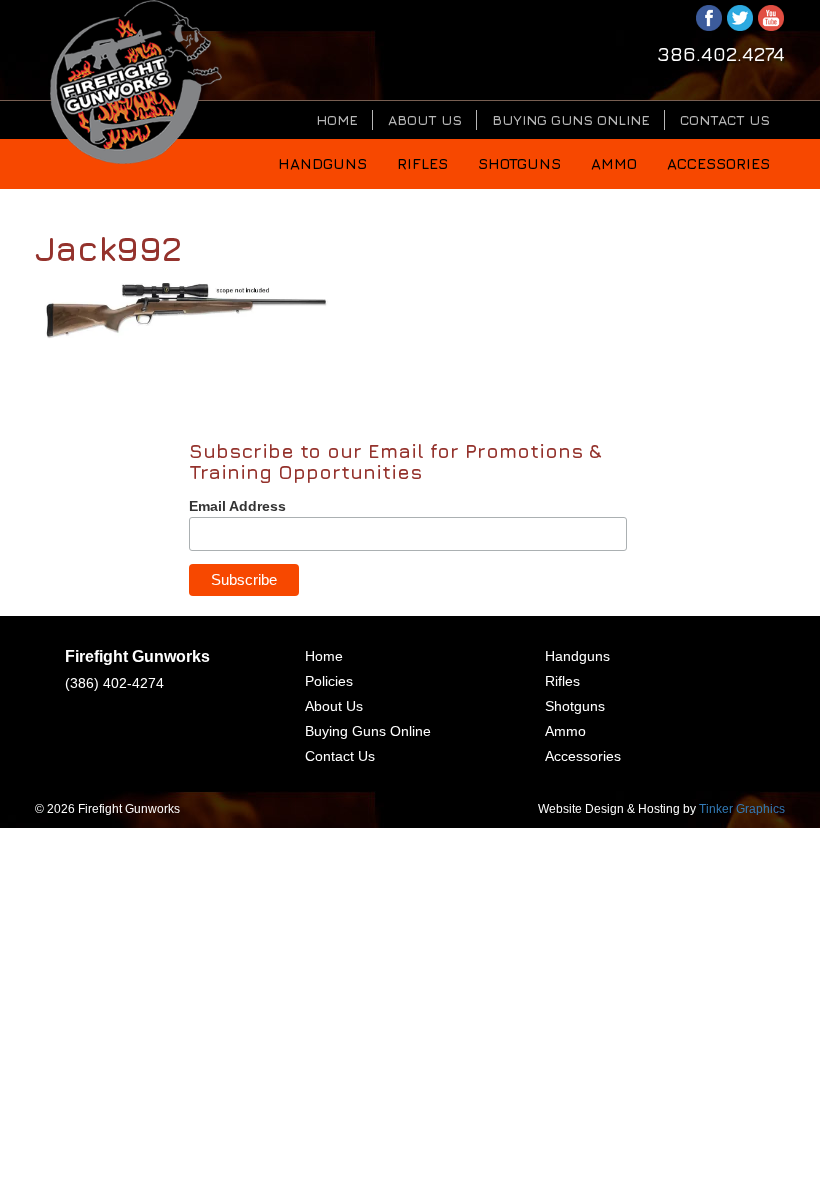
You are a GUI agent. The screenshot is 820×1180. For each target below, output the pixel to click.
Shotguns (519, 163)
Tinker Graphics (742, 809)
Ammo (614, 163)
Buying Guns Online (571, 119)
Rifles (422, 163)
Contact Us (725, 119)
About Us (425, 119)
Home (337, 119)
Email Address (237, 506)
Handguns (322, 163)
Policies (329, 681)
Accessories (718, 163)
